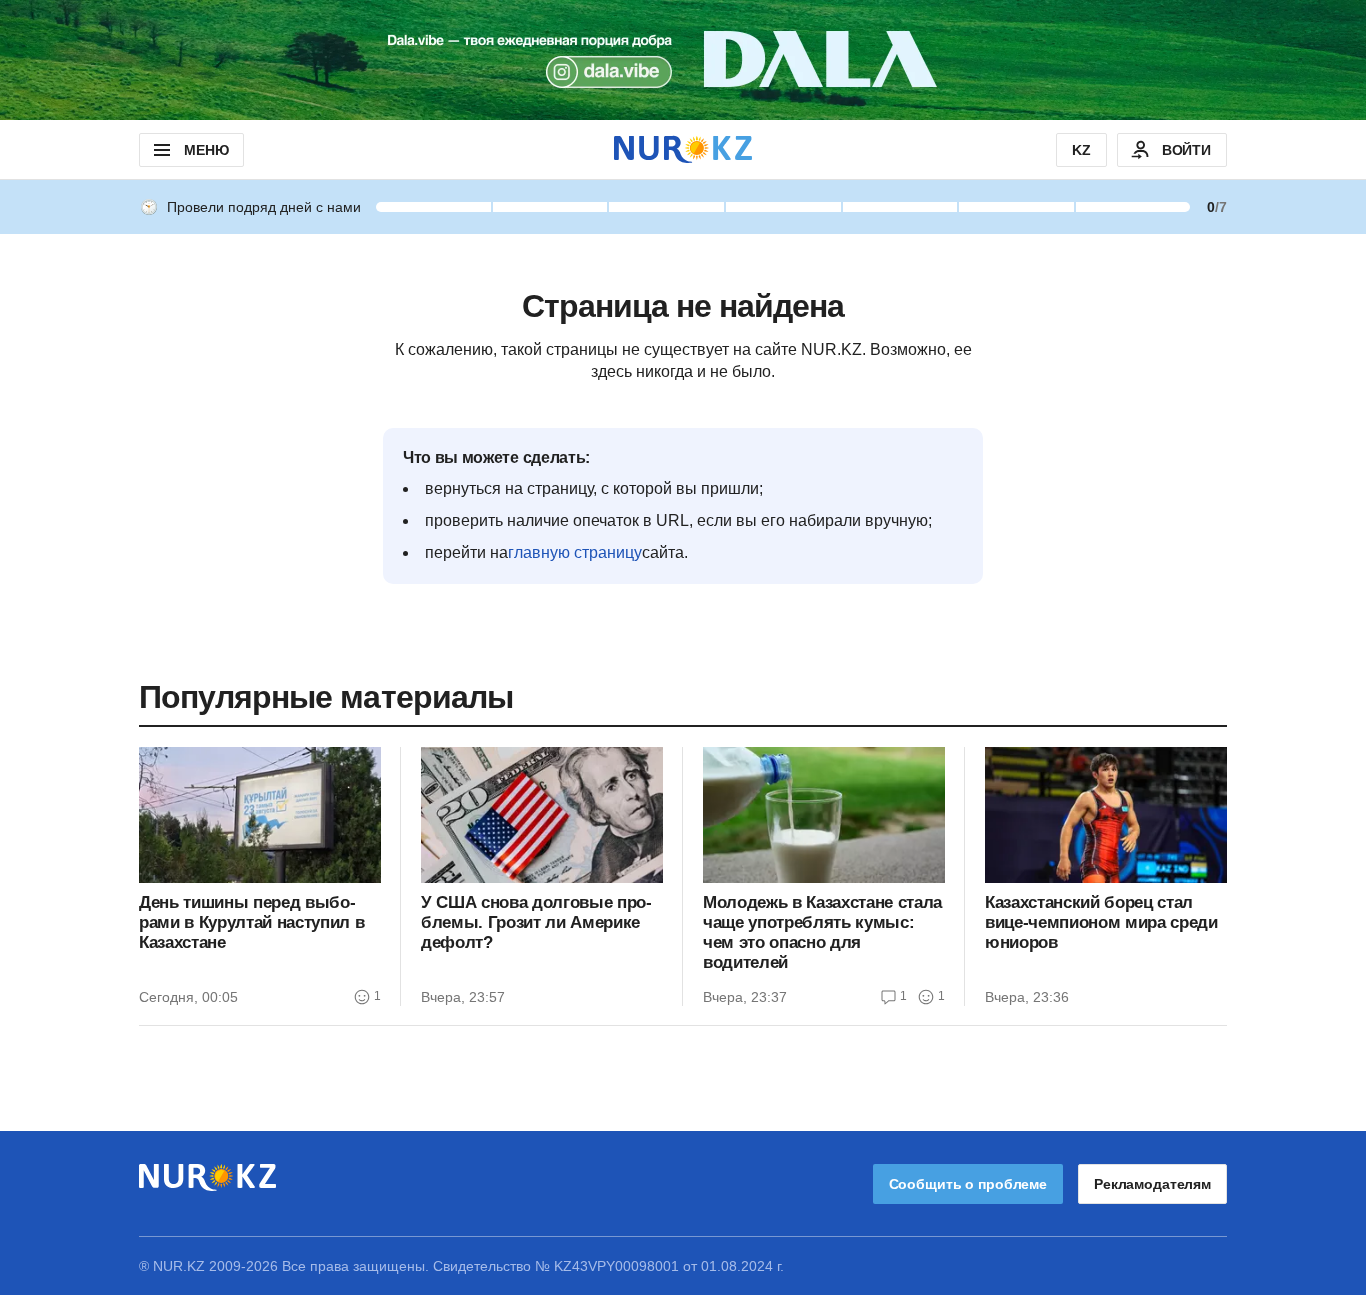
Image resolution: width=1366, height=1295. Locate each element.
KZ (1081, 150)
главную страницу (575, 552)
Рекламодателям (1152, 1184)
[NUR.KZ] (683, 149)
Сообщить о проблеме (968, 1184)
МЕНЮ (206, 150)
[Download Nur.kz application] (683, 60)
